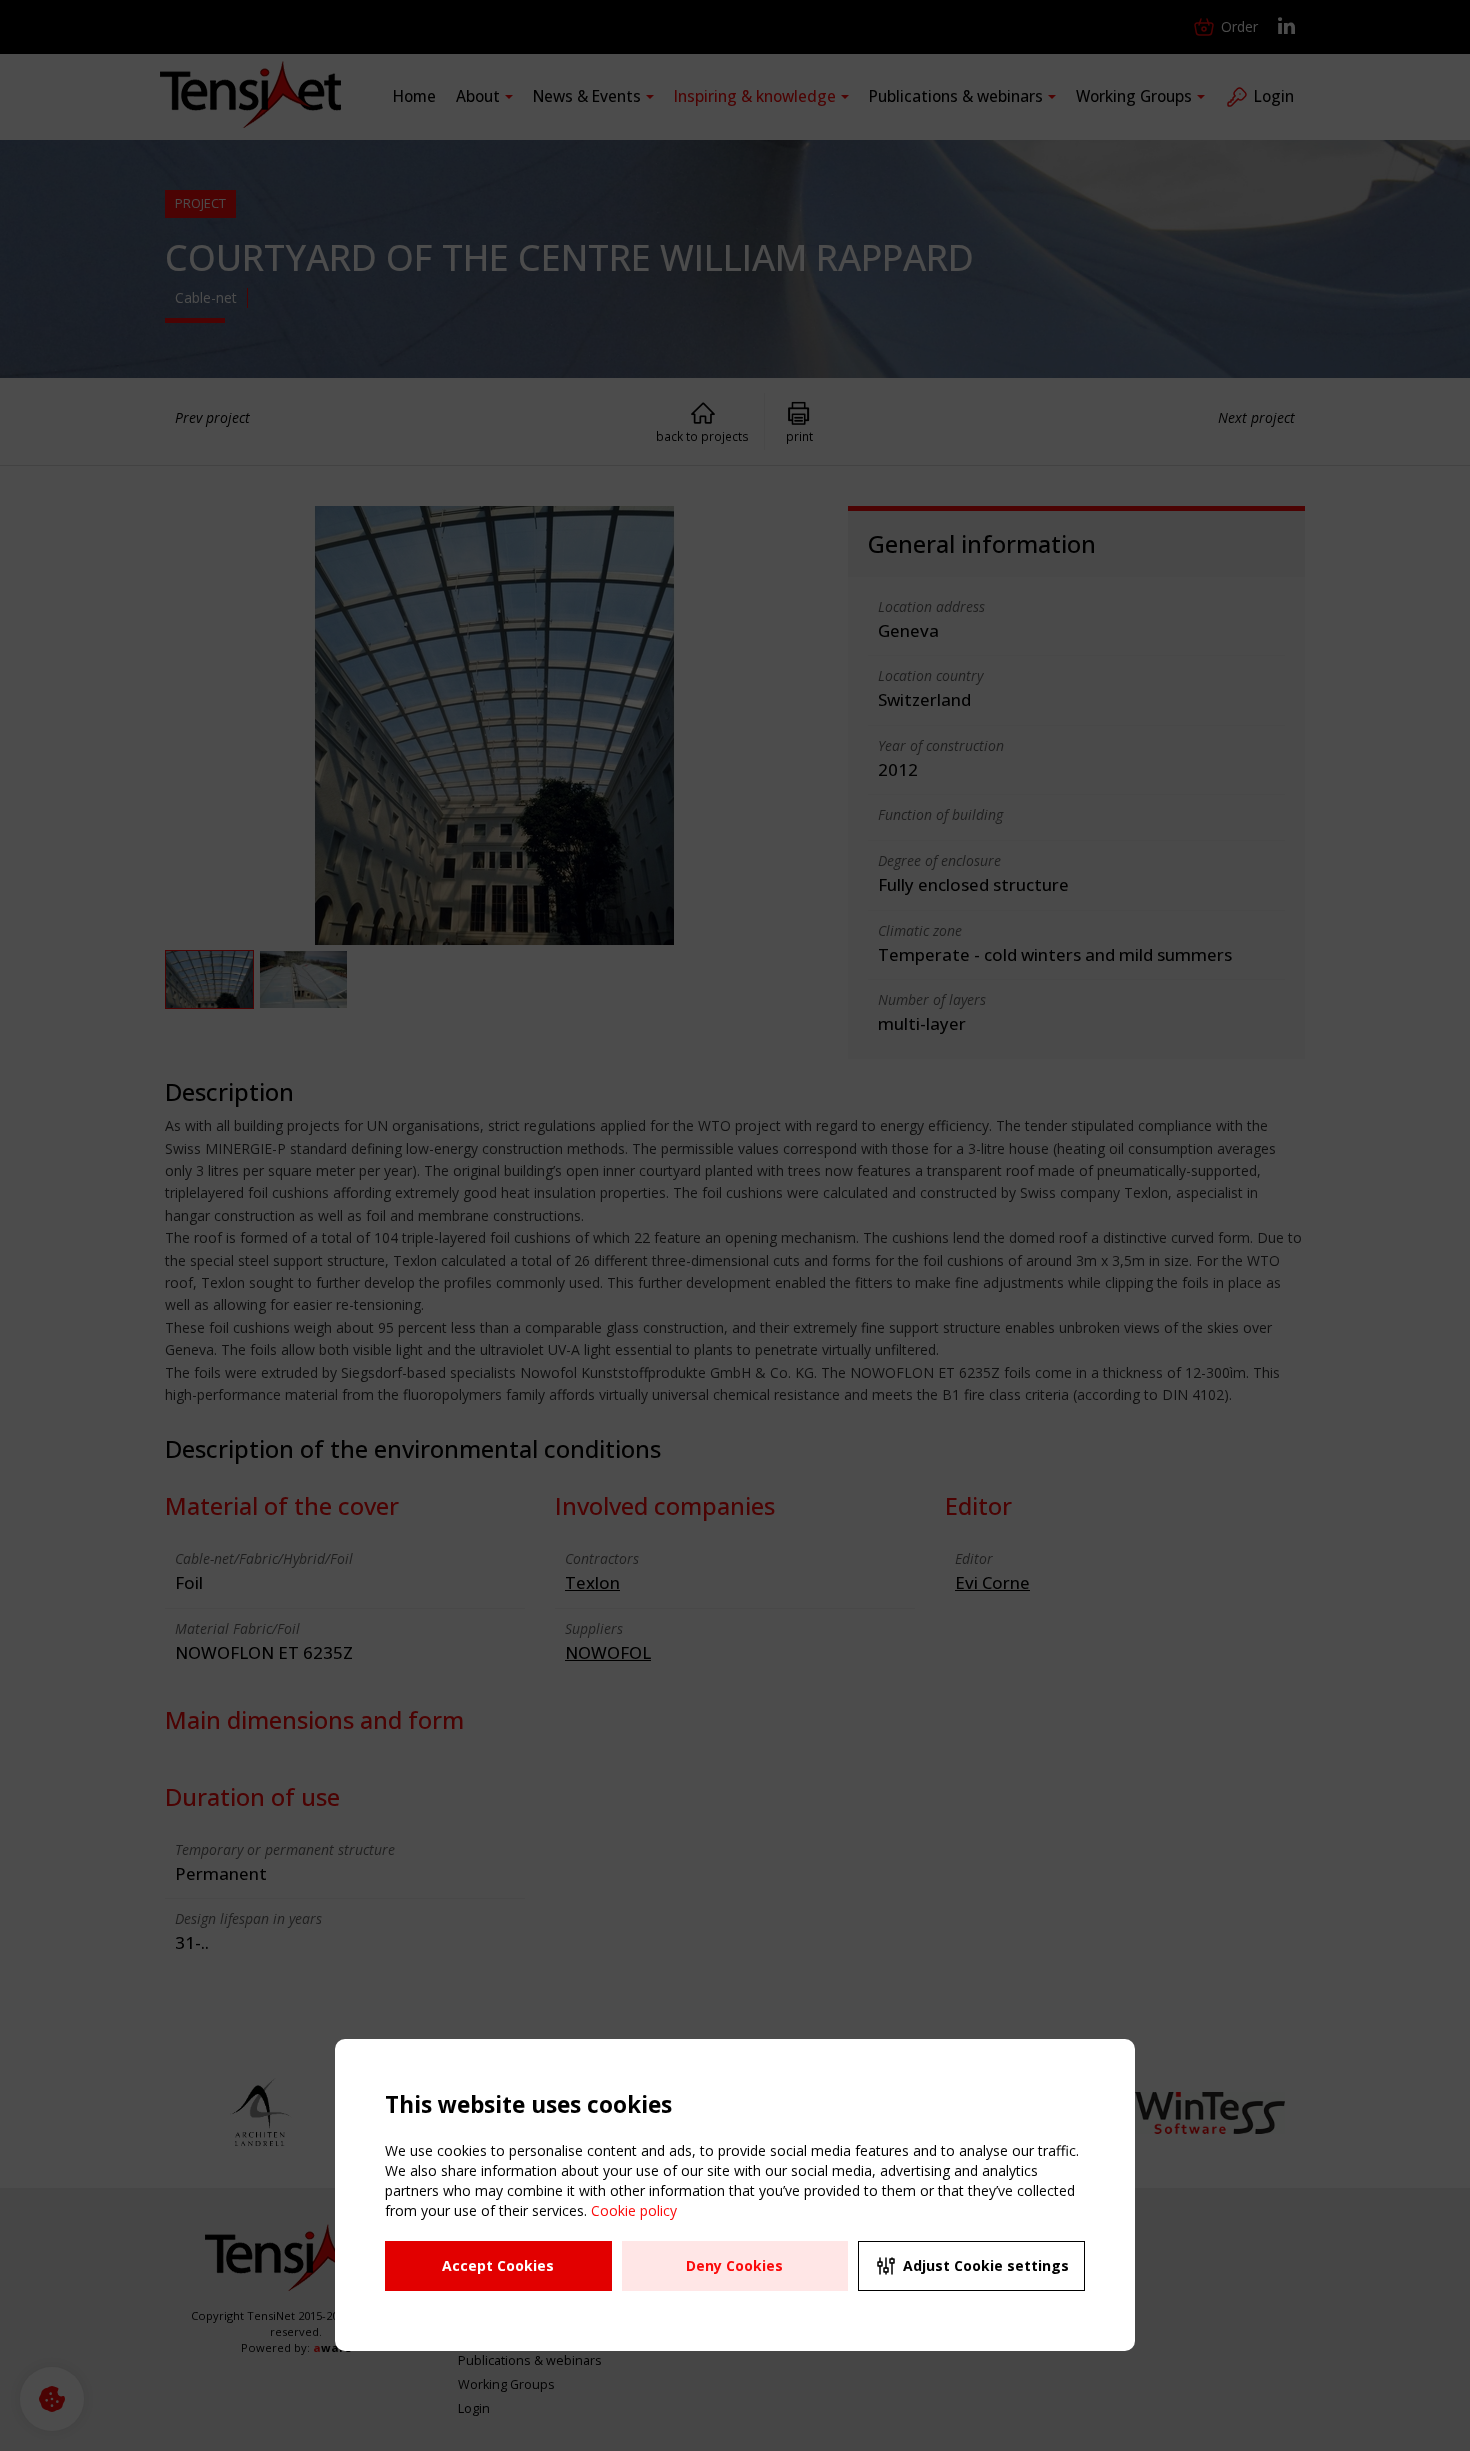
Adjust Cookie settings (986, 2265)
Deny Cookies (734, 2265)
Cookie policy (634, 2210)
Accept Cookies (498, 2265)
